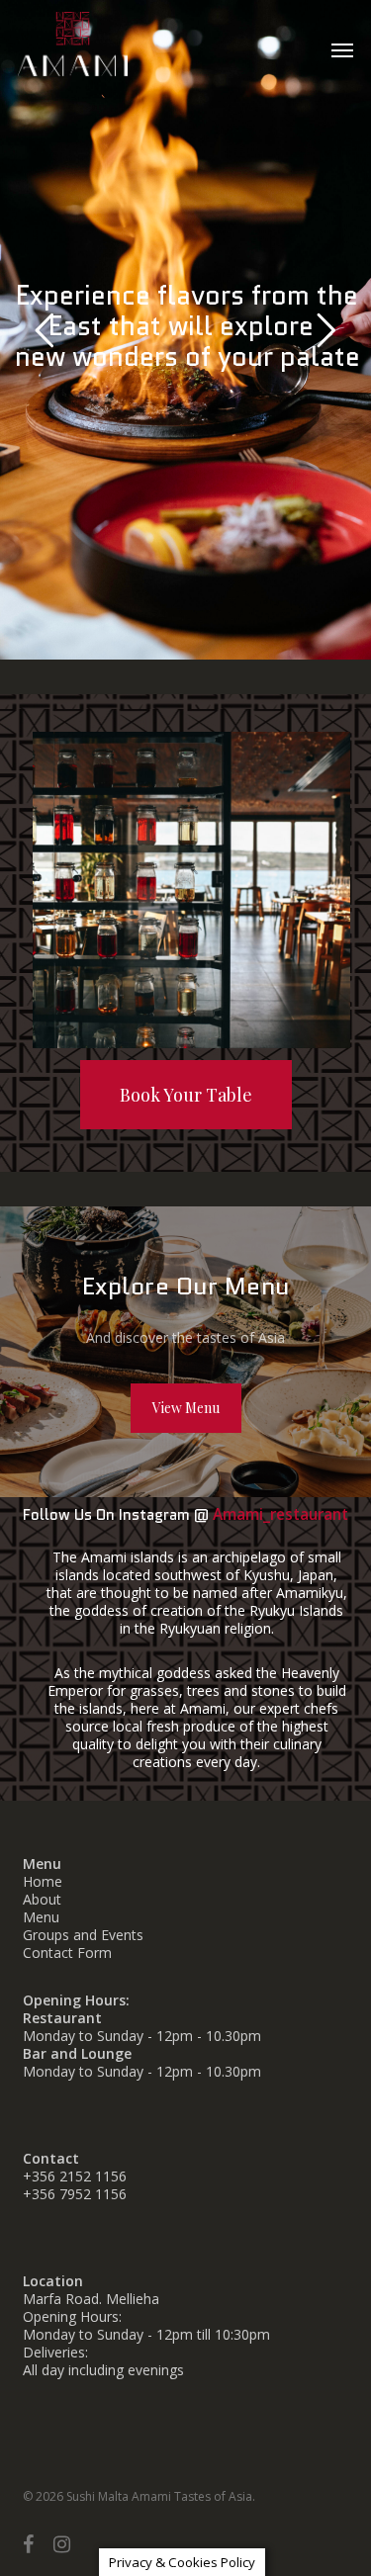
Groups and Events (83, 1935)
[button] (342, 49)
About (42, 1899)
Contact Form (67, 1953)
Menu (41, 1917)
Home (43, 1881)
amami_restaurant (280, 1514)
